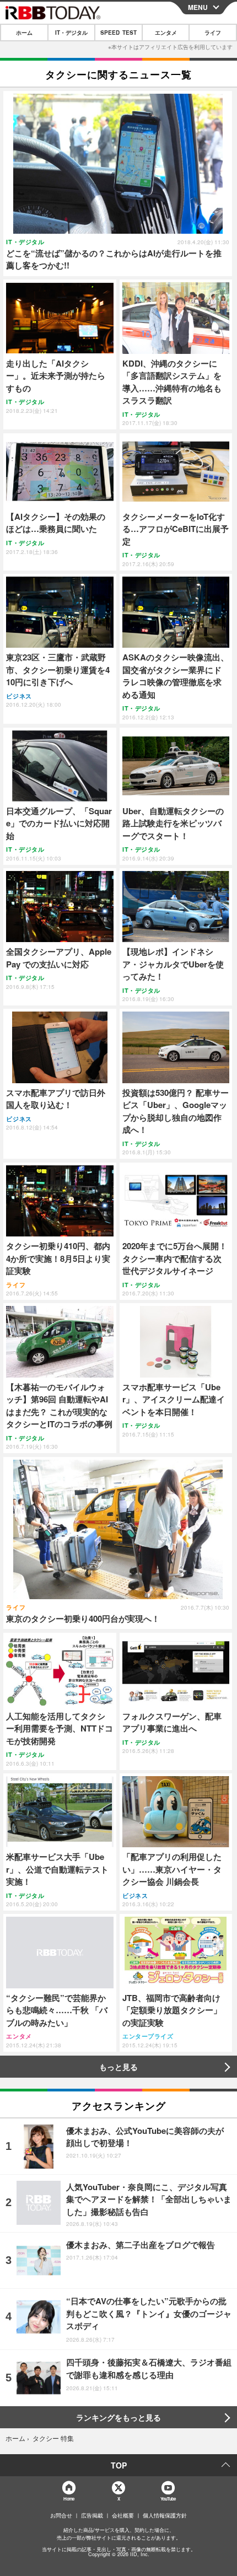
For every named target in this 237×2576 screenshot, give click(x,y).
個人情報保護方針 (165, 2515)
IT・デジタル (71, 33)
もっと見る (118, 2067)
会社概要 (123, 2515)
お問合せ (61, 2515)
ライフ (213, 33)
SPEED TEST (118, 33)
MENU (198, 7)
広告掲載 (92, 2515)
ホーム (24, 33)
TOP (119, 2465)
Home (69, 2499)
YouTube (168, 2499)
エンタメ (166, 33)
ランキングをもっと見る (118, 2417)
